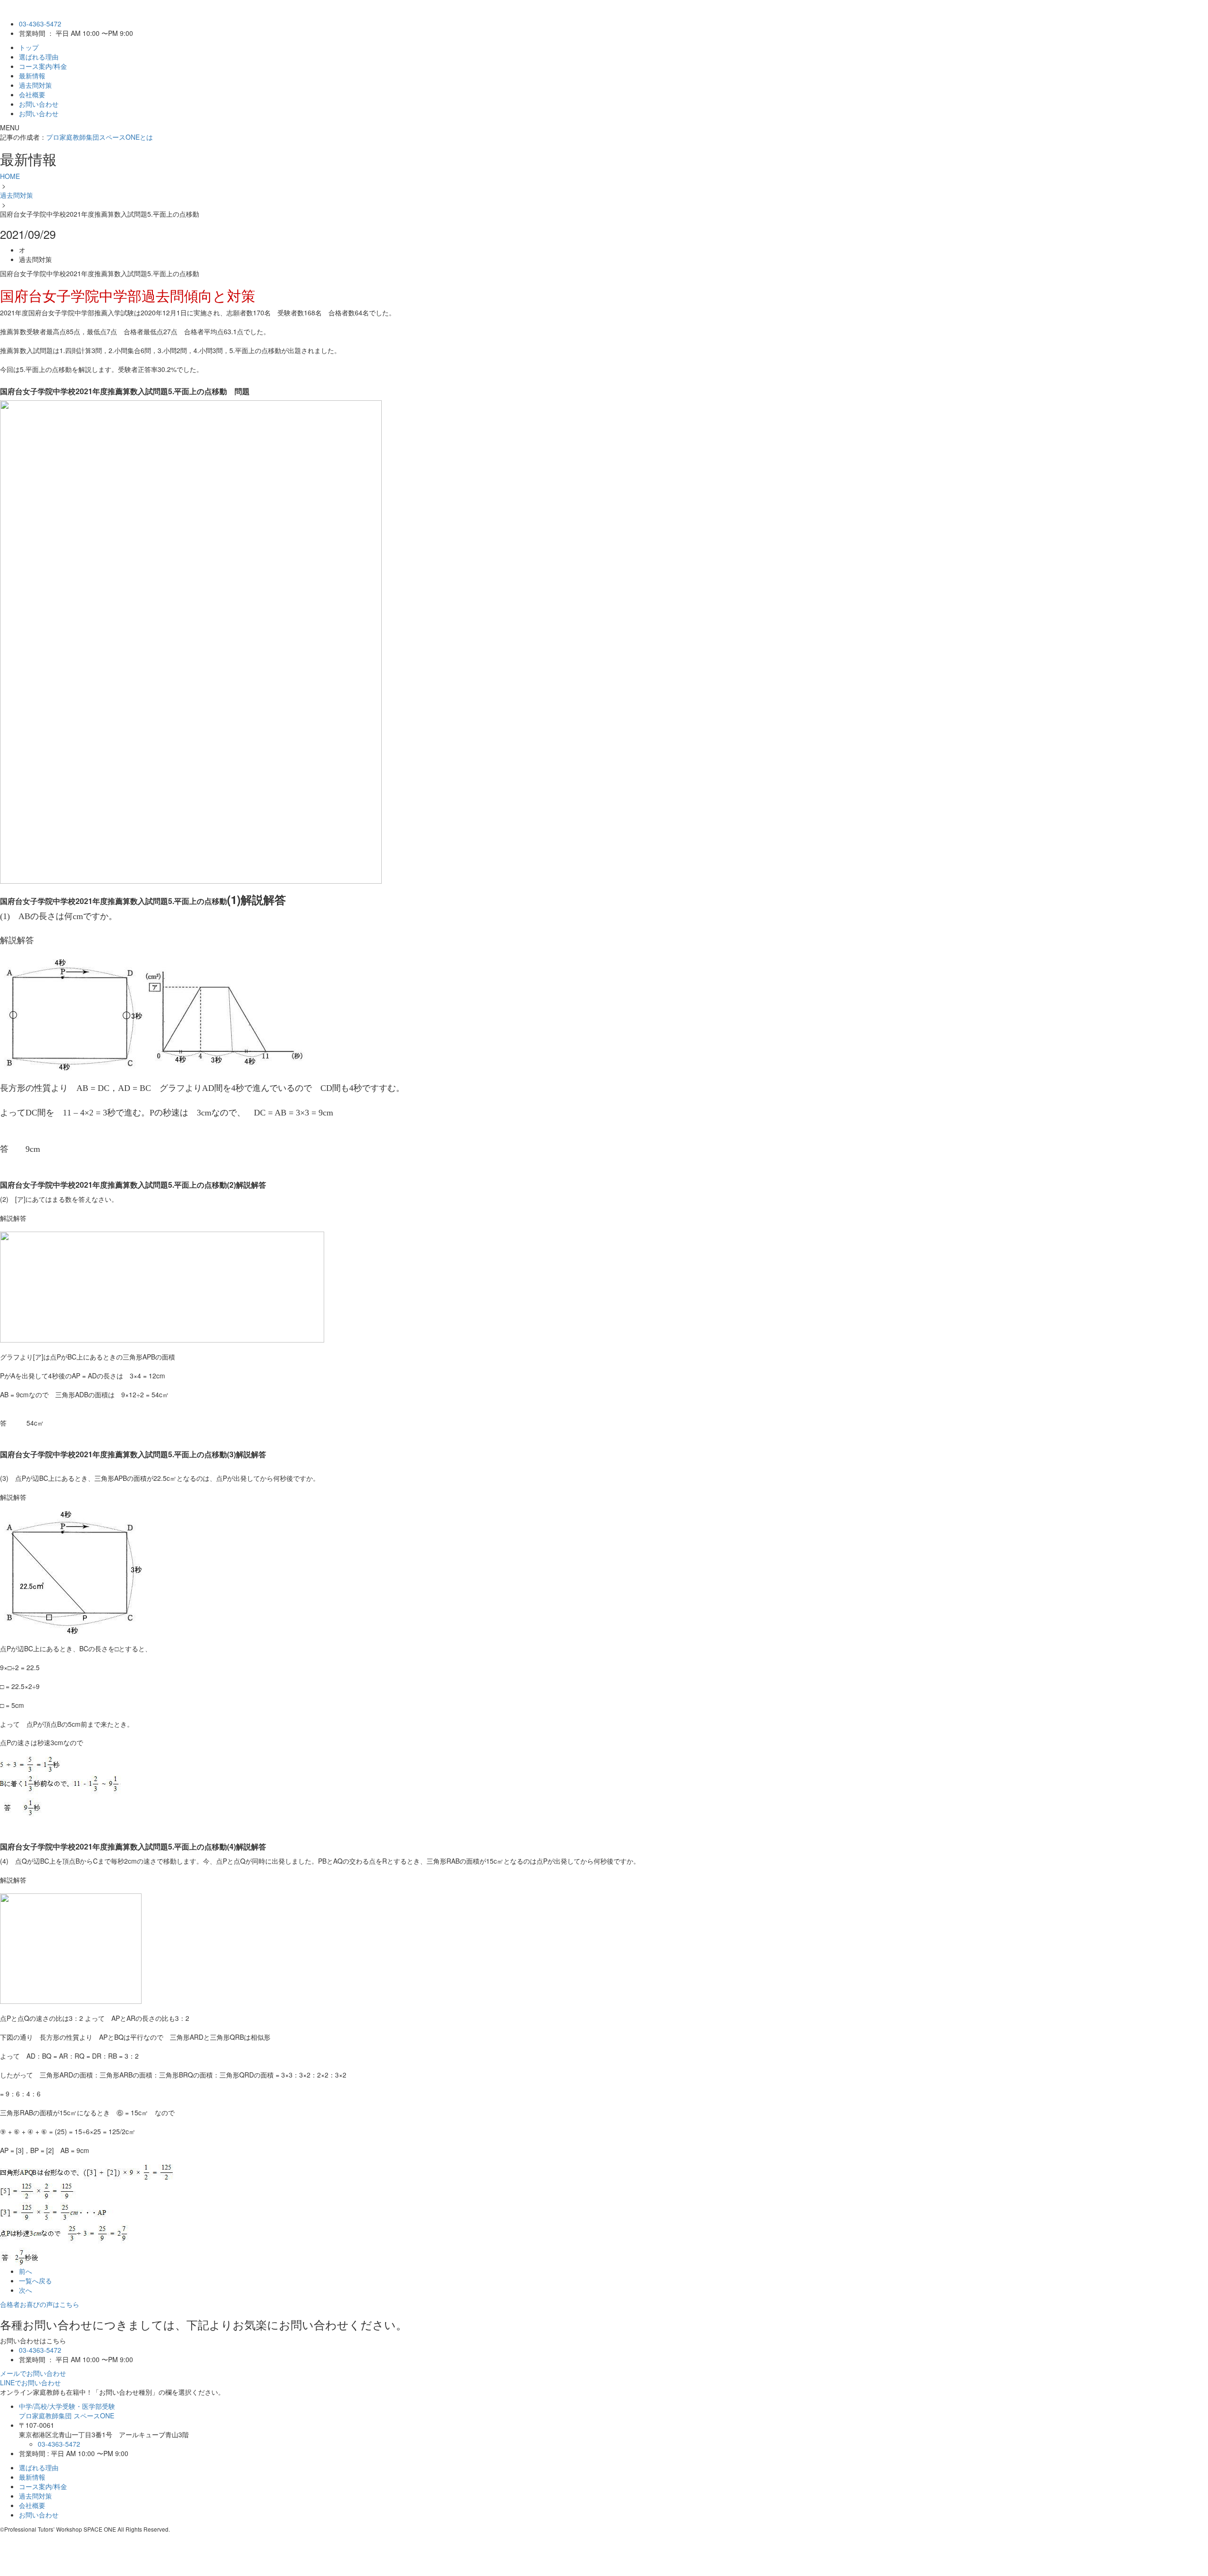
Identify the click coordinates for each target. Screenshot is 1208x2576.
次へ (25, 2290)
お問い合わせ (39, 104)
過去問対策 (35, 85)
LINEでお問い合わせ (30, 2382)
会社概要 (32, 94)
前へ (25, 2271)
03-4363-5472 (40, 24)
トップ (29, 47)
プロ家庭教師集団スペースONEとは (100, 137)
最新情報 (32, 76)
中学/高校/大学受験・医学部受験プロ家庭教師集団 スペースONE (67, 2411)
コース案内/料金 (43, 66)
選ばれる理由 (39, 57)
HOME (10, 176)
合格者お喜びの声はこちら (40, 2304)
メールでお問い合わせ (33, 2373)
